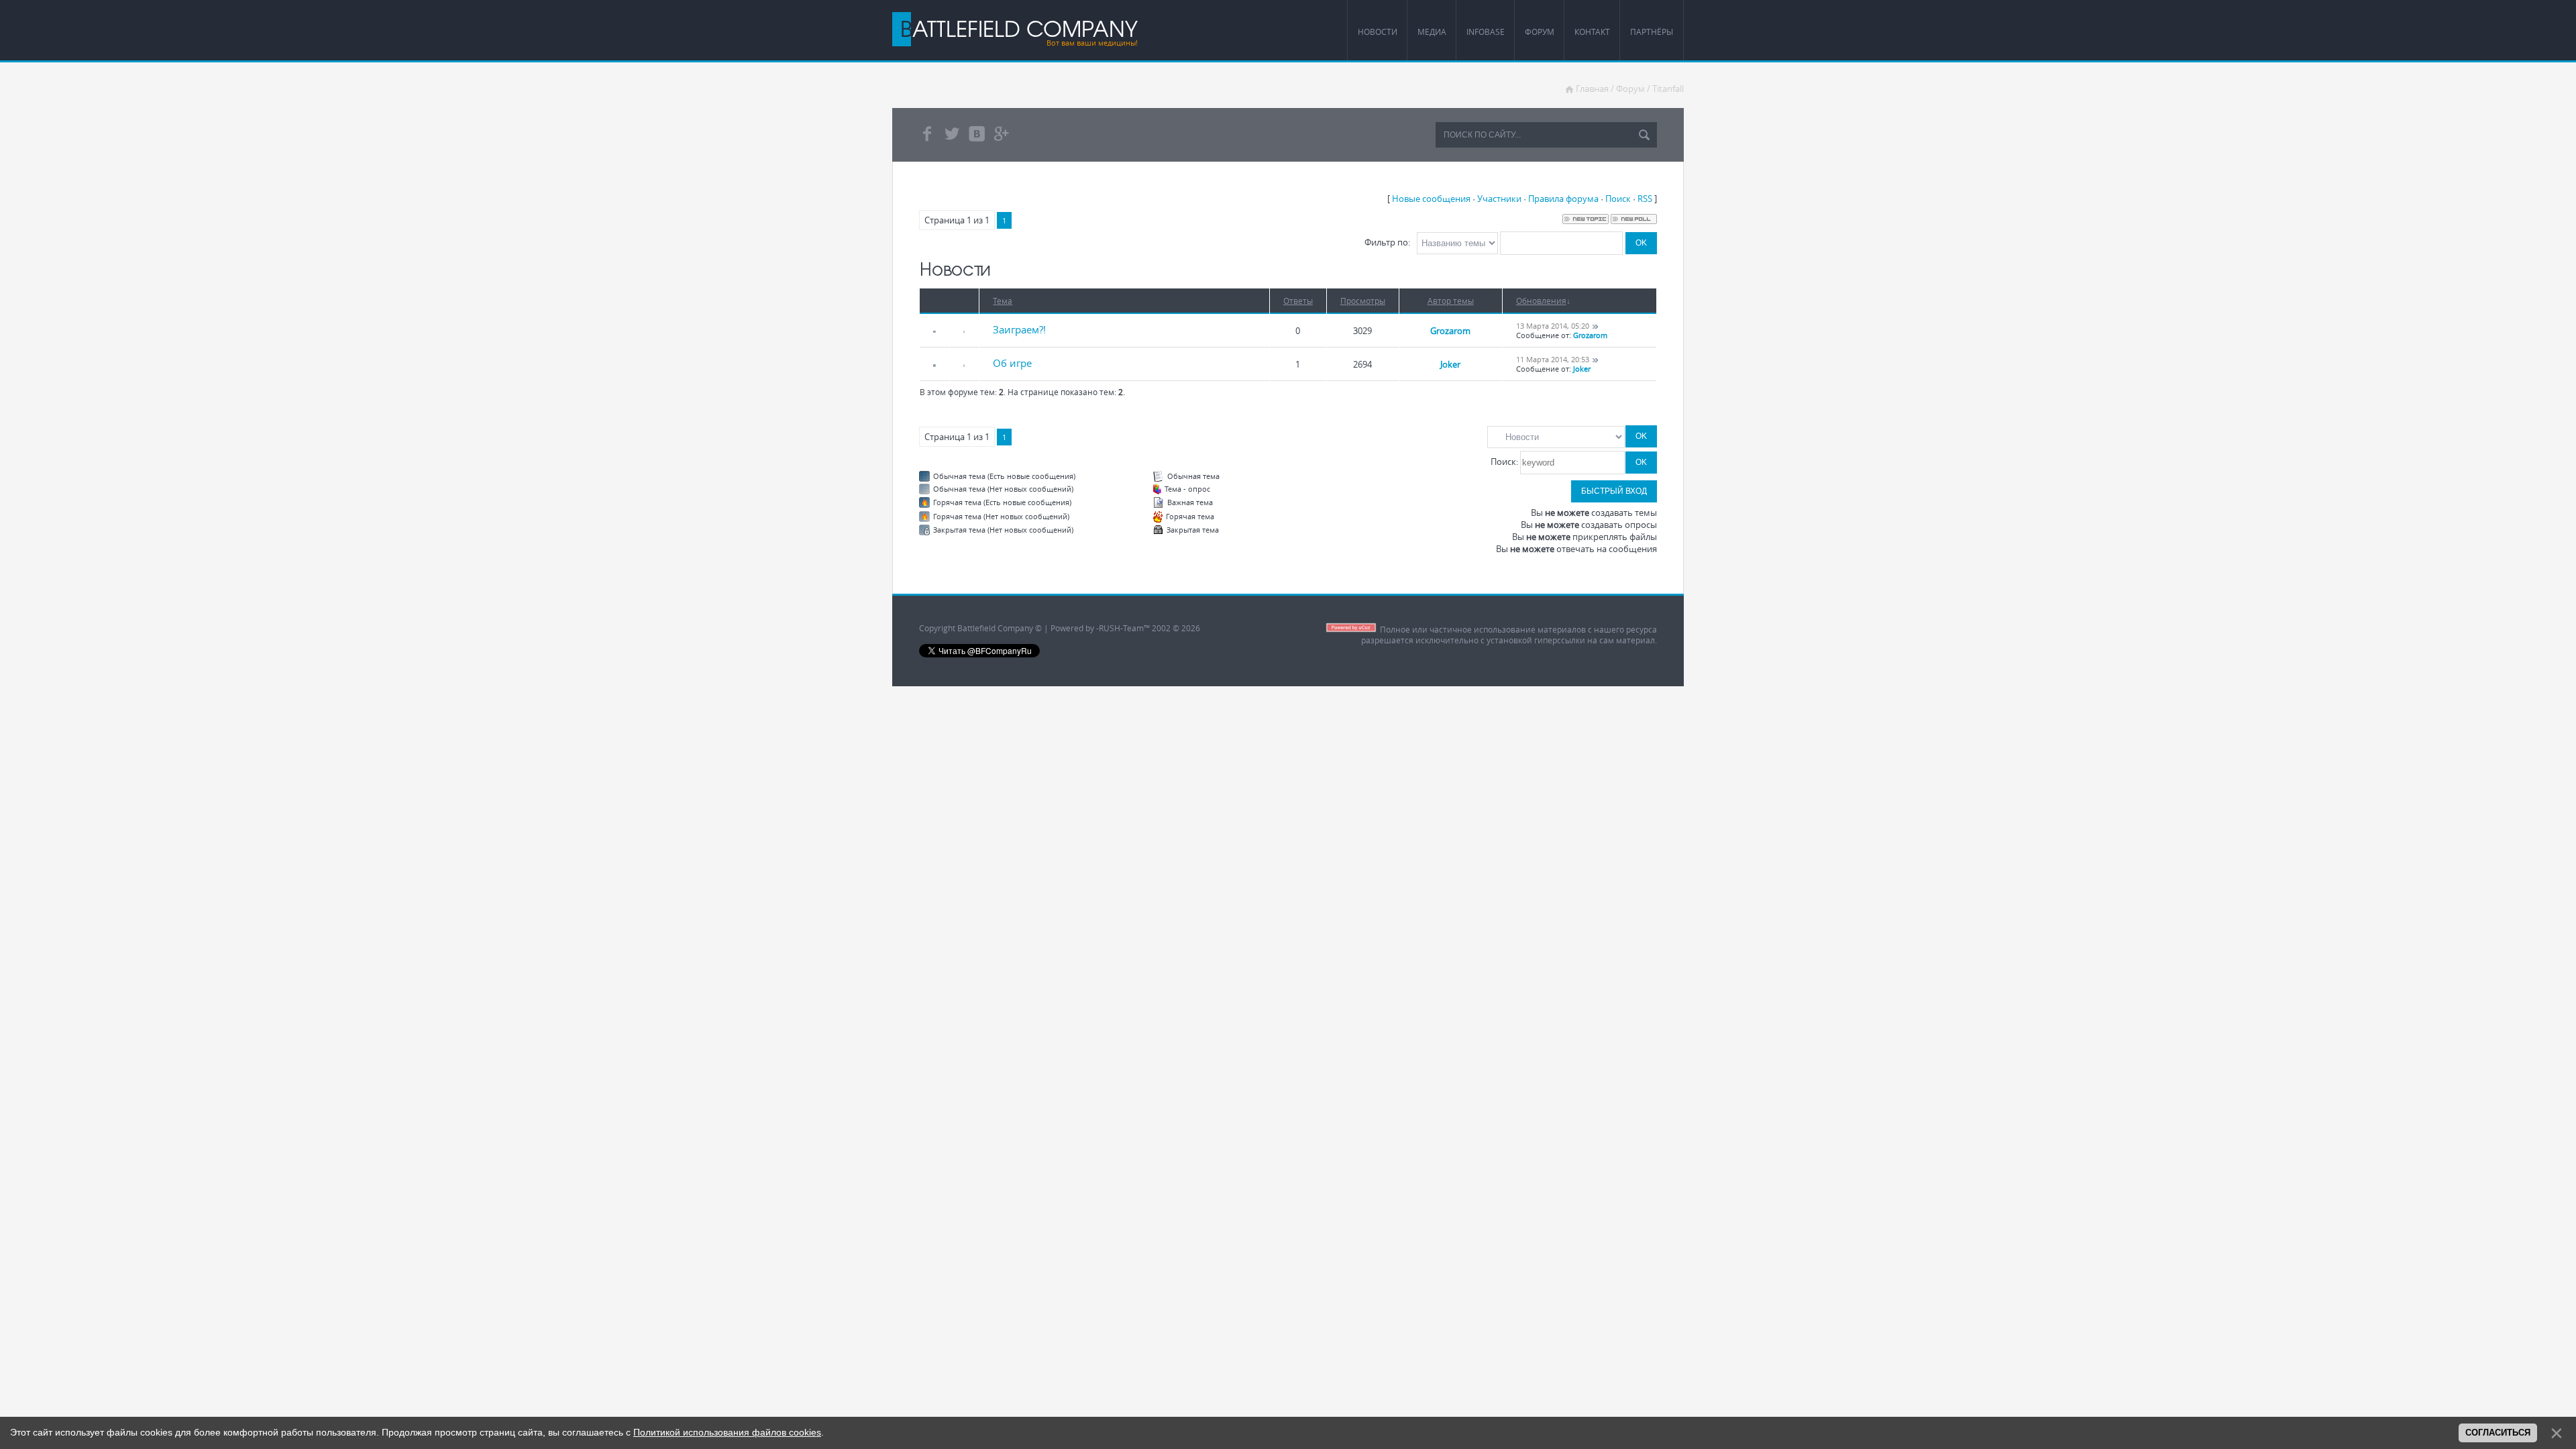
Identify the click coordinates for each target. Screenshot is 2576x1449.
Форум (1630, 89)
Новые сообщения (1431, 199)
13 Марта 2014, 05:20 (1553, 326)
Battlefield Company (1019, 28)
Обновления (1541, 301)
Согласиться (2498, 1433)
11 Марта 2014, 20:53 (1553, 360)
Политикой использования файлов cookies (727, 1432)
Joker (1450, 364)
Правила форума (1563, 199)
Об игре (1012, 363)
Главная (1592, 89)
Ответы (1298, 301)
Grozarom (1450, 331)
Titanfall (1668, 89)
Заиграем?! (1019, 329)
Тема (1003, 301)
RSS (1645, 199)
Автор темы (1451, 301)
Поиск (1618, 199)
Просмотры (1363, 301)
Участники (1499, 199)
